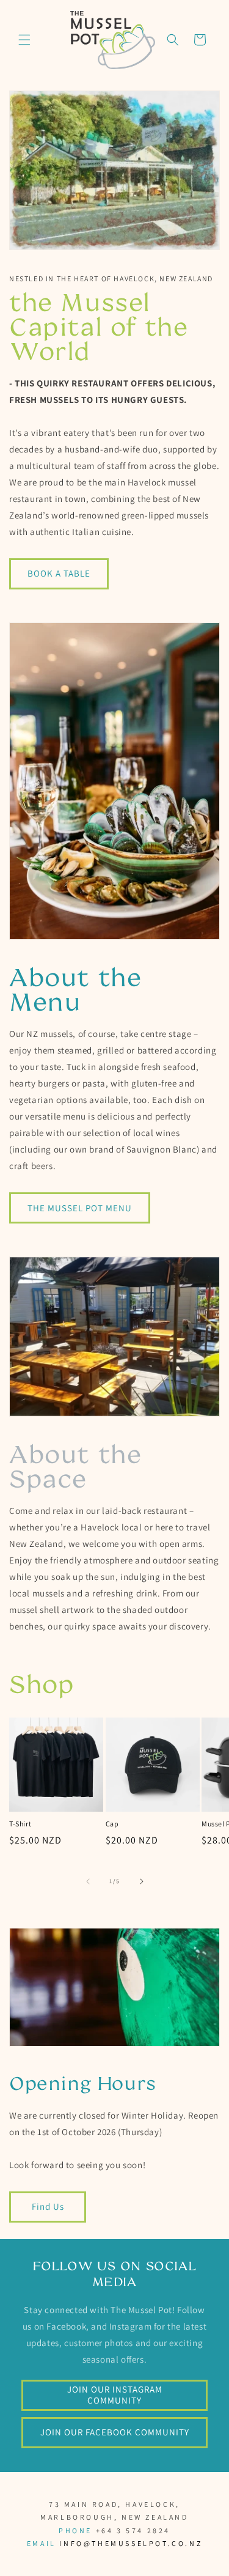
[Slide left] (88, 1881)
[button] (24, 40)
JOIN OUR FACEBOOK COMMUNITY (115, 2432)
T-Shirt (20, 1824)
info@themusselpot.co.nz (129, 2543)
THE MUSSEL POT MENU (80, 1208)
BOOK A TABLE (59, 573)
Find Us (48, 2206)
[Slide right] (142, 1881)
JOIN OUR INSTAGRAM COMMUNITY (115, 2395)
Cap (112, 1824)
